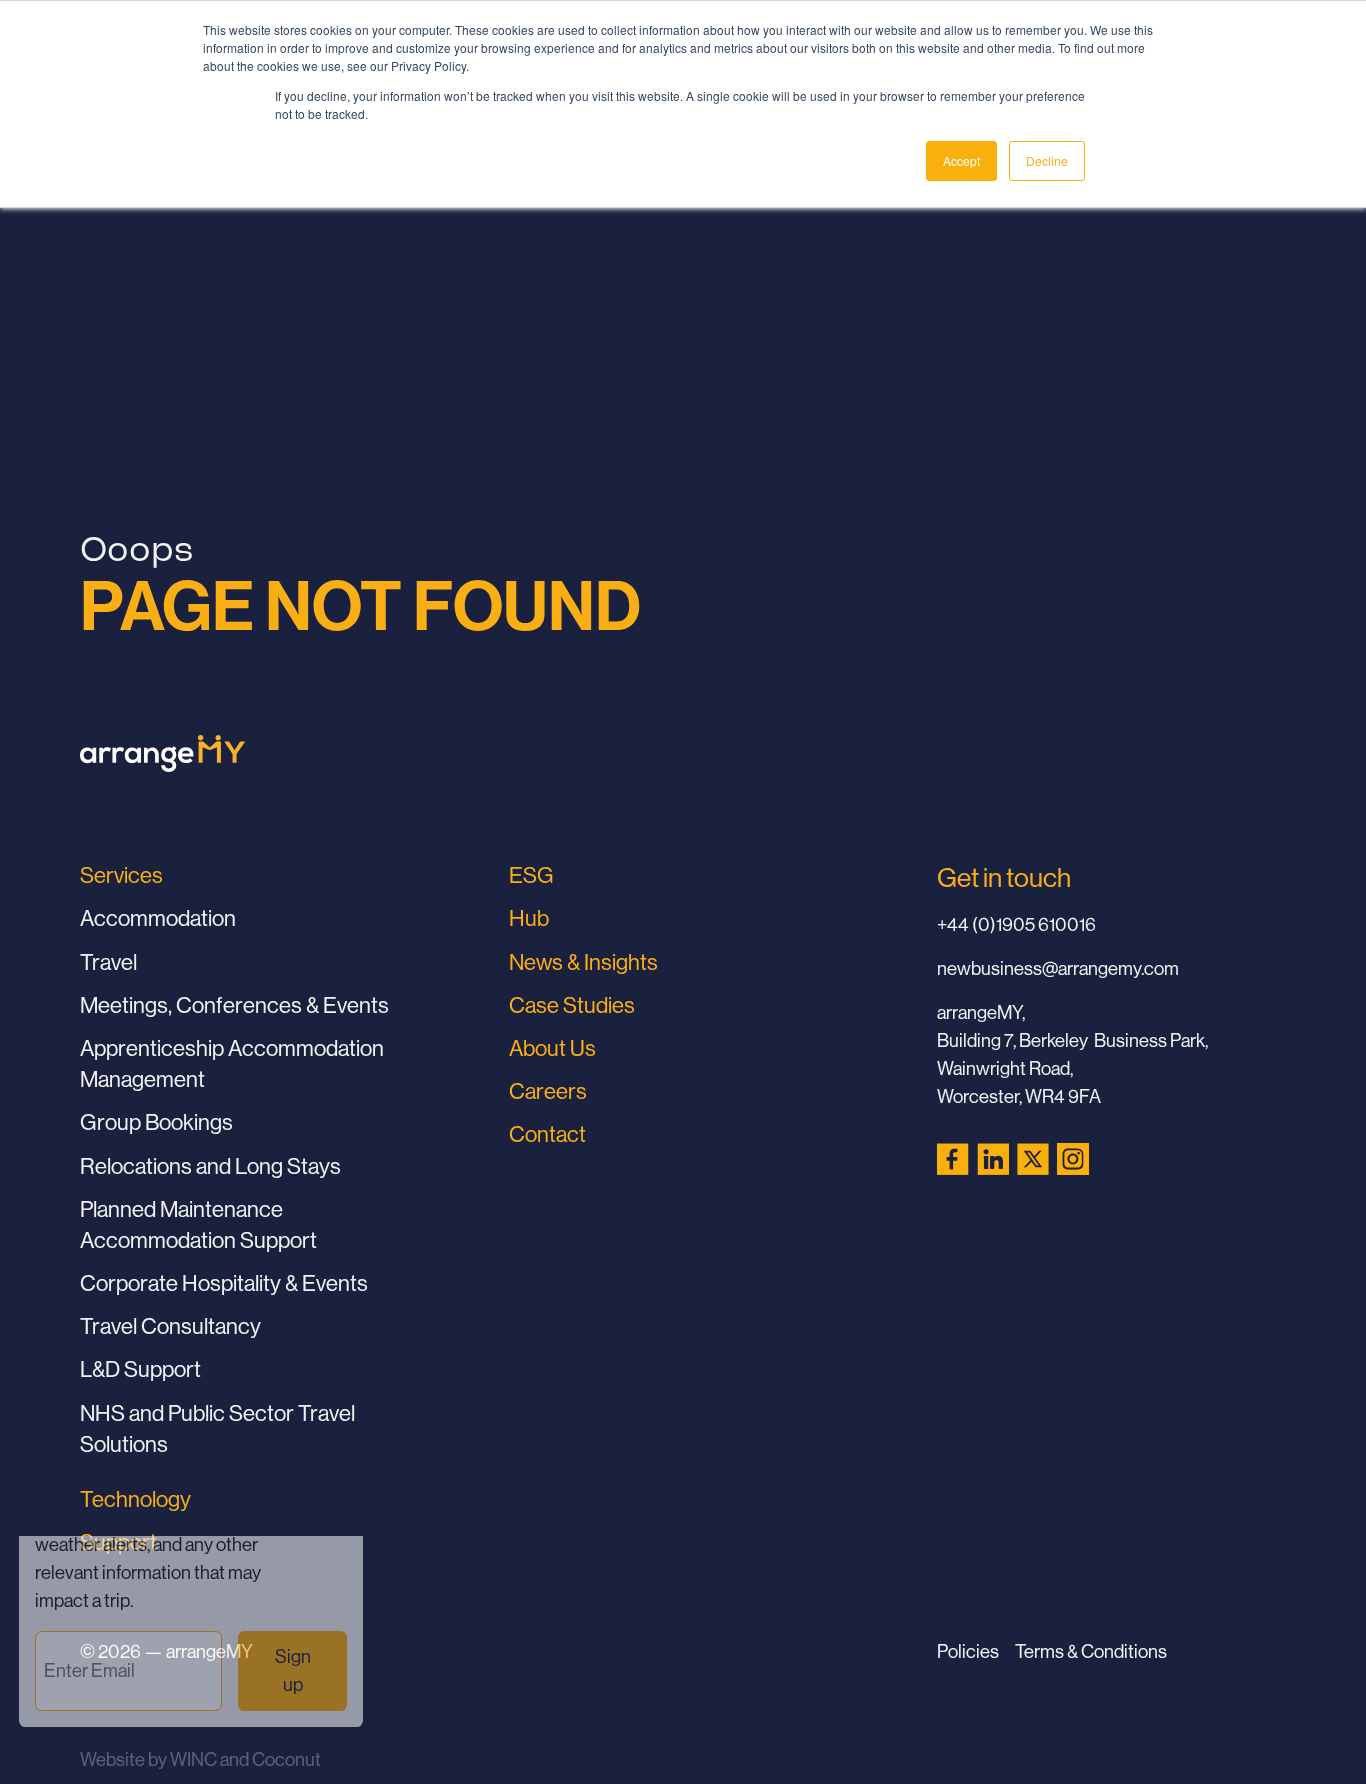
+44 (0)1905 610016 (1016, 924)
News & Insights (583, 962)
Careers (548, 1091)
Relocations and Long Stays (210, 1166)
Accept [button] (961, 160)
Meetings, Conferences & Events (234, 1005)
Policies (968, 1651)
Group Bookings (156, 1122)
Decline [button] (1047, 160)
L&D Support (140, 1369)
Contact (547, 1134)
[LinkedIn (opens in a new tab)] (993, 1159)
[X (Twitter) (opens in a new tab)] (1033, 1159)
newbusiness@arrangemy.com (1058, 968)
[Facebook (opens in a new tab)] (953, 1159)
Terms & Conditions (1091, 1651)
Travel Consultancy (170, 1326)
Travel (108, 962)
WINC (193, 1759)
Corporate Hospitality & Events (224, 1283)
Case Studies (572, 1005)
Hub (529, 918)
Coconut (286, 1759)
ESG (531, 875)
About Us (552, 1048)
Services (121, 875)
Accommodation (158, 918)
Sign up (298, 1693)
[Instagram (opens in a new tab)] (1073, 1159)
